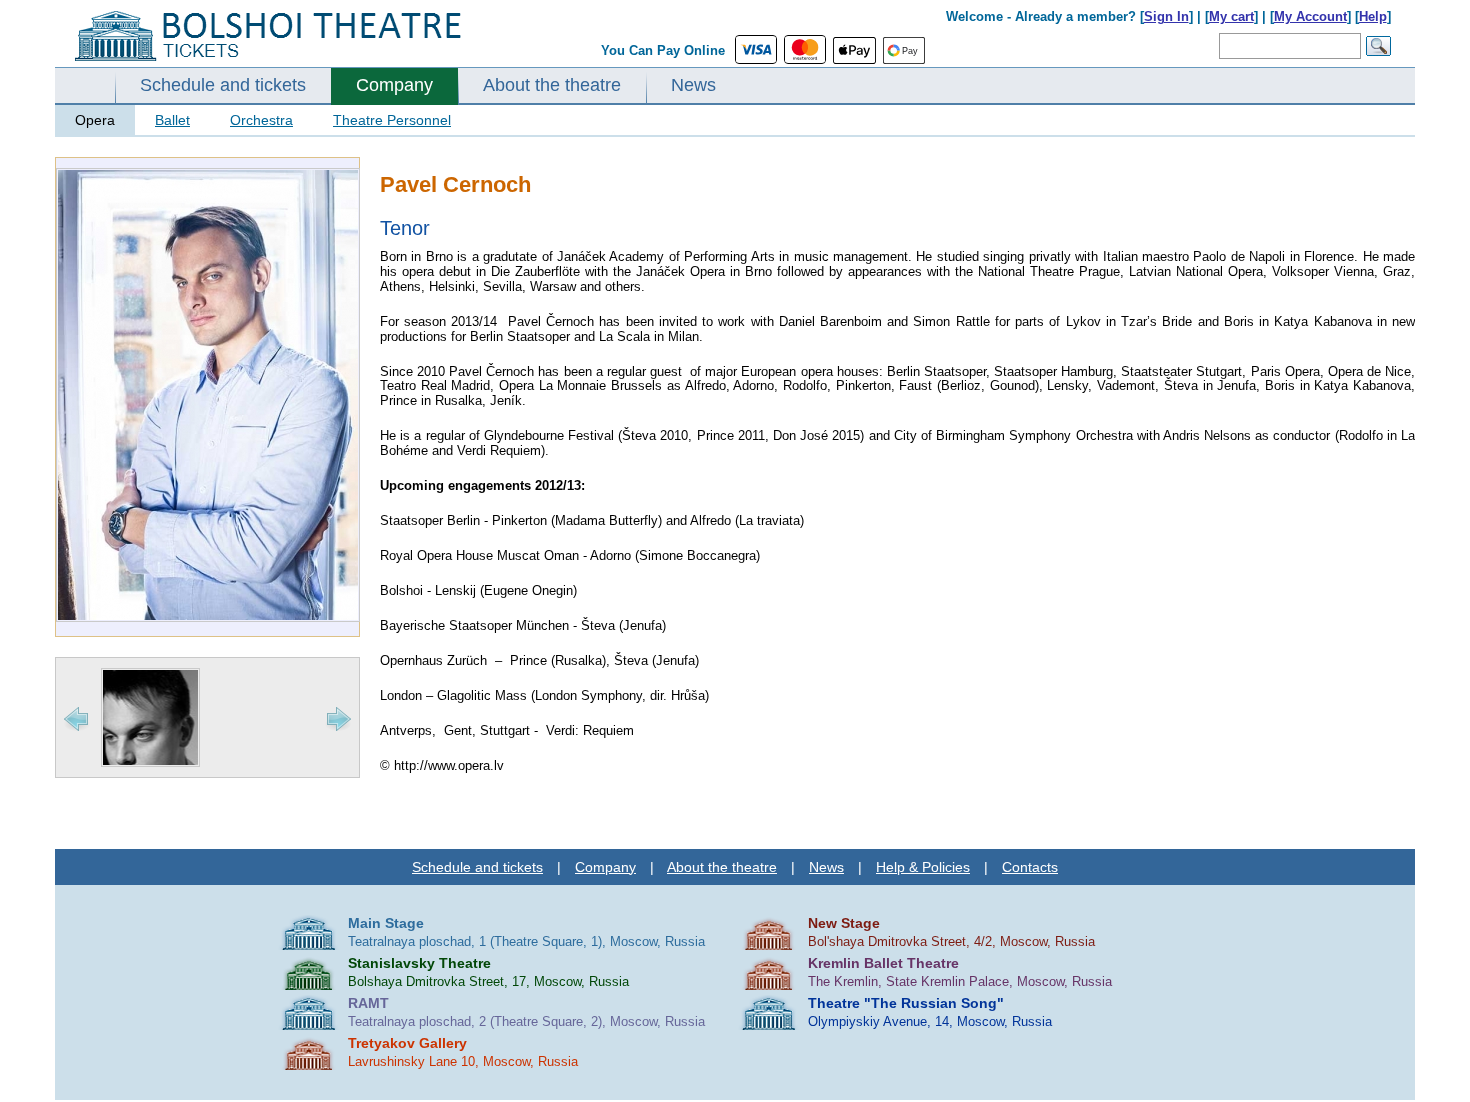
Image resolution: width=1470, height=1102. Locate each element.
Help (1373, 16)
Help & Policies (923, 867)
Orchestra (261, 120)
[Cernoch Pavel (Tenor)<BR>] (208, 617)
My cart (1231, 16)
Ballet (172, 120)
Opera (95, 120)
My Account (1310, 16)
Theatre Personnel (392, 120)
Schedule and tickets (223, 85)
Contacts (1030, 867)
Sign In (1166, 16)
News (693, 85)
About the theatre (552, 85)
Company (394, 85)
